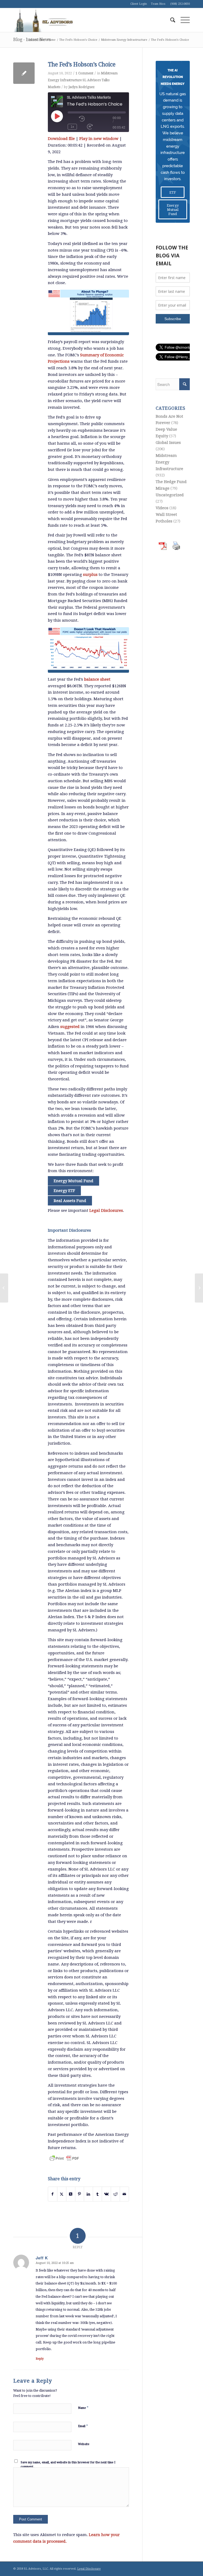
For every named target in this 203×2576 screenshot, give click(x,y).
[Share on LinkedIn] (88, 2194)
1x (72, 127)
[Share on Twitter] (62, 2194)
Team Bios (158, 4)
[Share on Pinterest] (80, 2194)
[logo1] (43, 20)
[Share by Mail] (124, 2194)
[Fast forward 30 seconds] (90, 127)
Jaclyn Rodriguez (82, 87)
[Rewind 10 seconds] (82, 119)
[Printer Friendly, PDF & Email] (64, 2158)
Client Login (139, 4)
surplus (90, 575)
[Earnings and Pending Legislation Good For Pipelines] (4, 1288)
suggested (70, 1027)
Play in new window (99, 139)
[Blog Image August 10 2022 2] (88, 650)
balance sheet (97, 679)
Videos (162, 508)
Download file (61, 139)
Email (83, 2426)
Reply (40, 2359)
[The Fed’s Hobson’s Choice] (24, 73)
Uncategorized (170, 495)
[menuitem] (170, 20)
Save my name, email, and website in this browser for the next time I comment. (68, 2465)
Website (84, 2444)
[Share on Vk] (106, 2194)
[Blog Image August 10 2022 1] (88, 312)
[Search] (170, 20)
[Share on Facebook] (53, 2194)
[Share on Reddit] (115, 2194)
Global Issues (168, 443)
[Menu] (183, 20)
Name (83, 2408)
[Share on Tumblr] (97, 2194)
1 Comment (84, 73)
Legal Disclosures (106, 1210)
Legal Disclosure (89, 2569)
